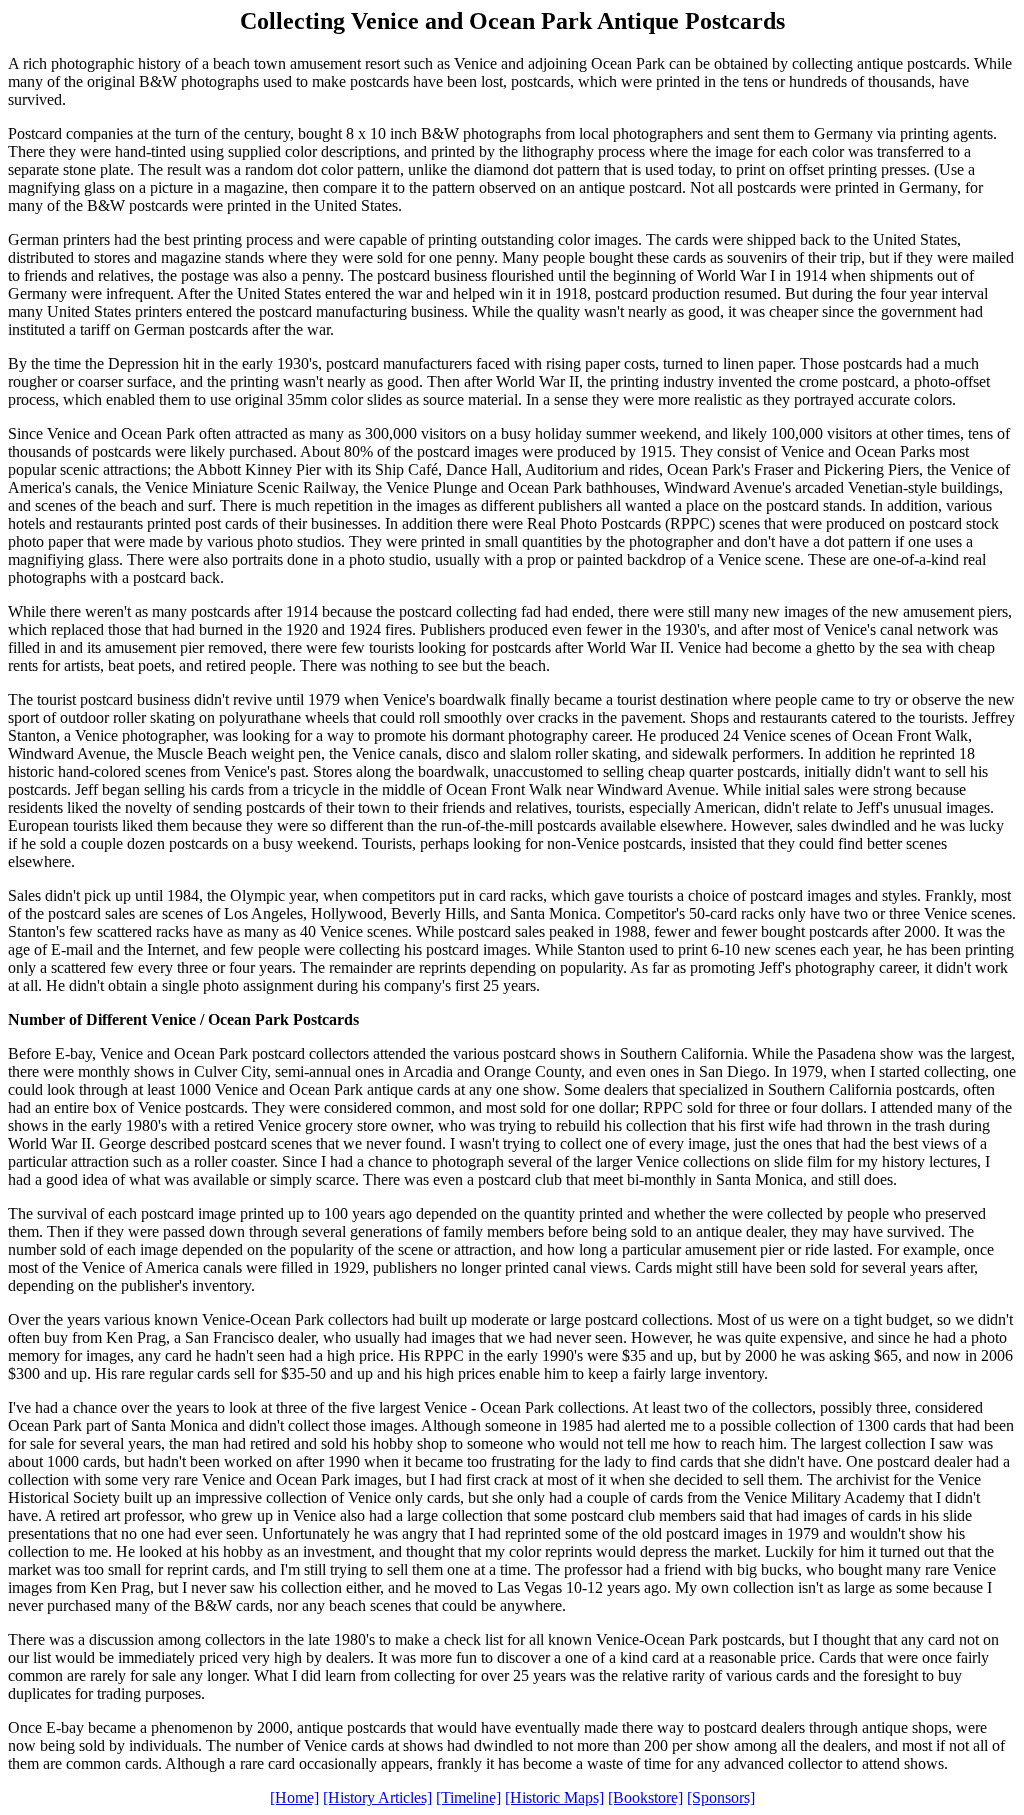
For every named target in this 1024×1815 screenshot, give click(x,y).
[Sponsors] (721, 1797)
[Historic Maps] (554, 1797)
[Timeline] (468, 1797)
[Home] (294, 1797)
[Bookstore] (645, 1797)
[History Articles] (377, 1797)
